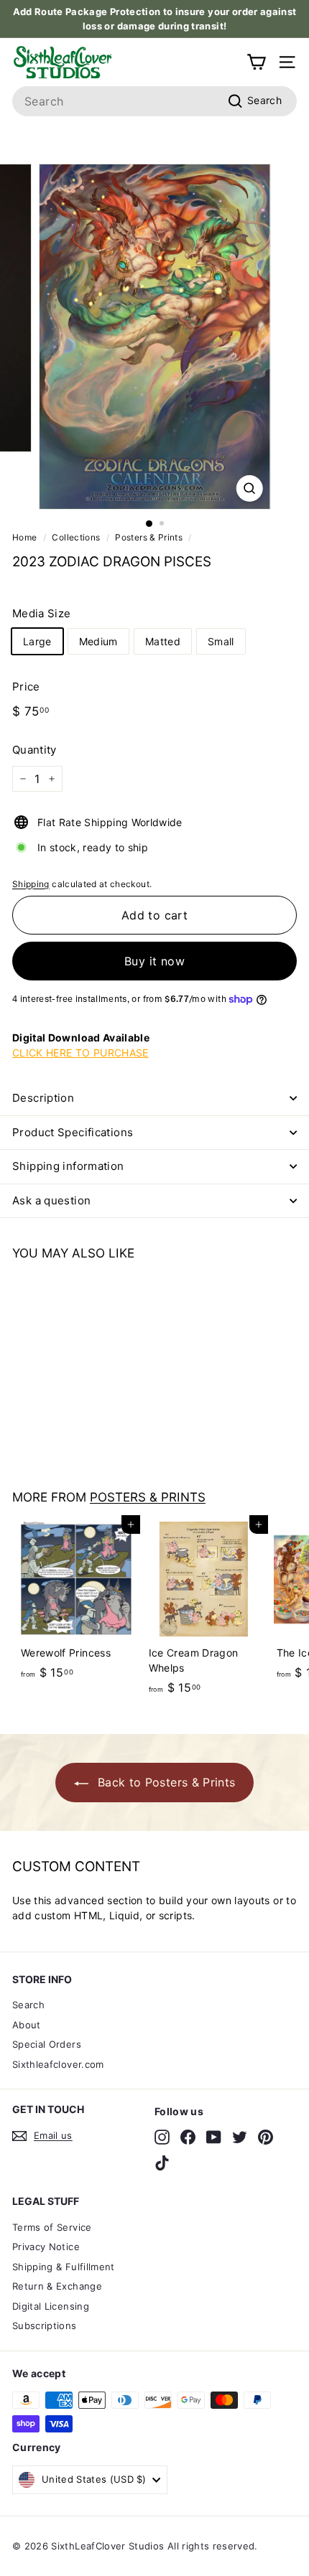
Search (28, 2005)
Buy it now (154, 961)
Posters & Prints (149, 537)
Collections (76, 537)
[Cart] (256, 62)
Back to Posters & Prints (165, 1782)
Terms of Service (52, 2227)
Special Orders (47, 2044)
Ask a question (51, 1200)
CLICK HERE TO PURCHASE (80, 1053)
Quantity (34, 750)
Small (221, 641)
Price (26, 687)
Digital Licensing (51, 2306)
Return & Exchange (57, 2286)
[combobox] (154, 101)
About (27, 2025)
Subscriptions (45, 2326)
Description (43, 1098)
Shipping (31, 884)
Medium (98, 641)
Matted (163, 641)
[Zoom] (249, 488)
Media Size (42, 613)
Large (37, 641)
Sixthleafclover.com (58, 2064)
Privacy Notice (46, 2247)
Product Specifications (73, 1132)
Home (24, 537)
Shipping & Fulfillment (64, 2267)
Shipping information (68, 1166)
